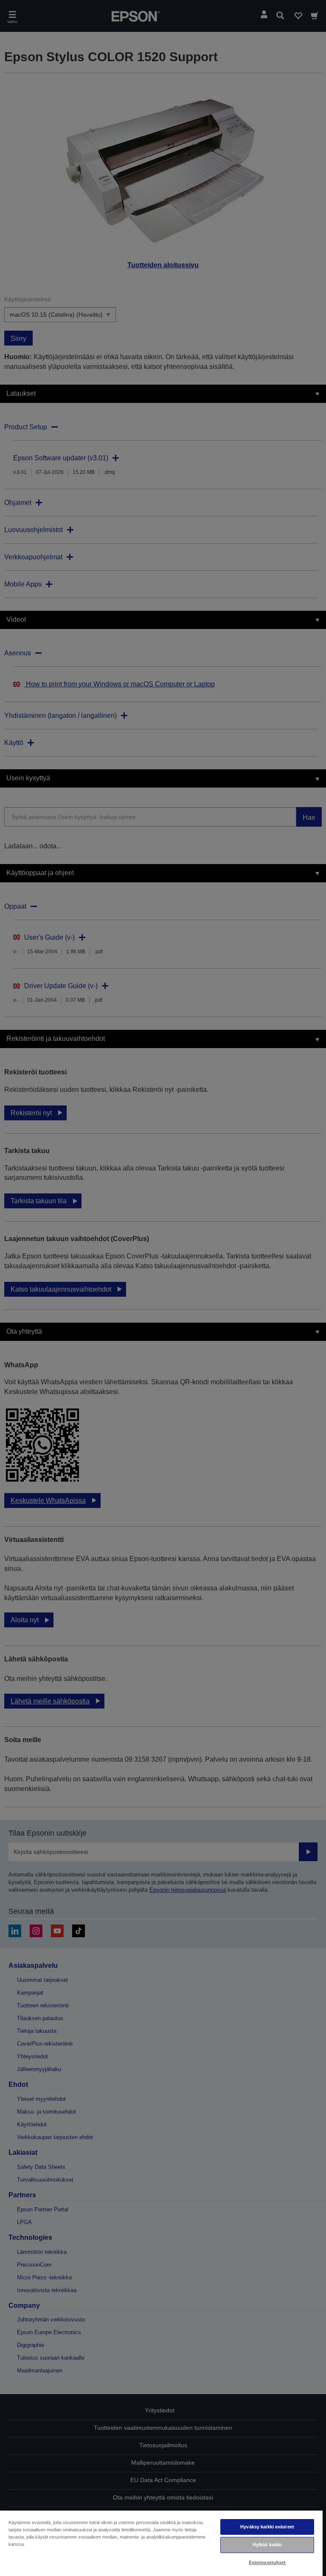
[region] (161, 2543)
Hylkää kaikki (267, 2545)
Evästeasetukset (267, 2562)
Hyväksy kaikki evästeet (267, 2527)
